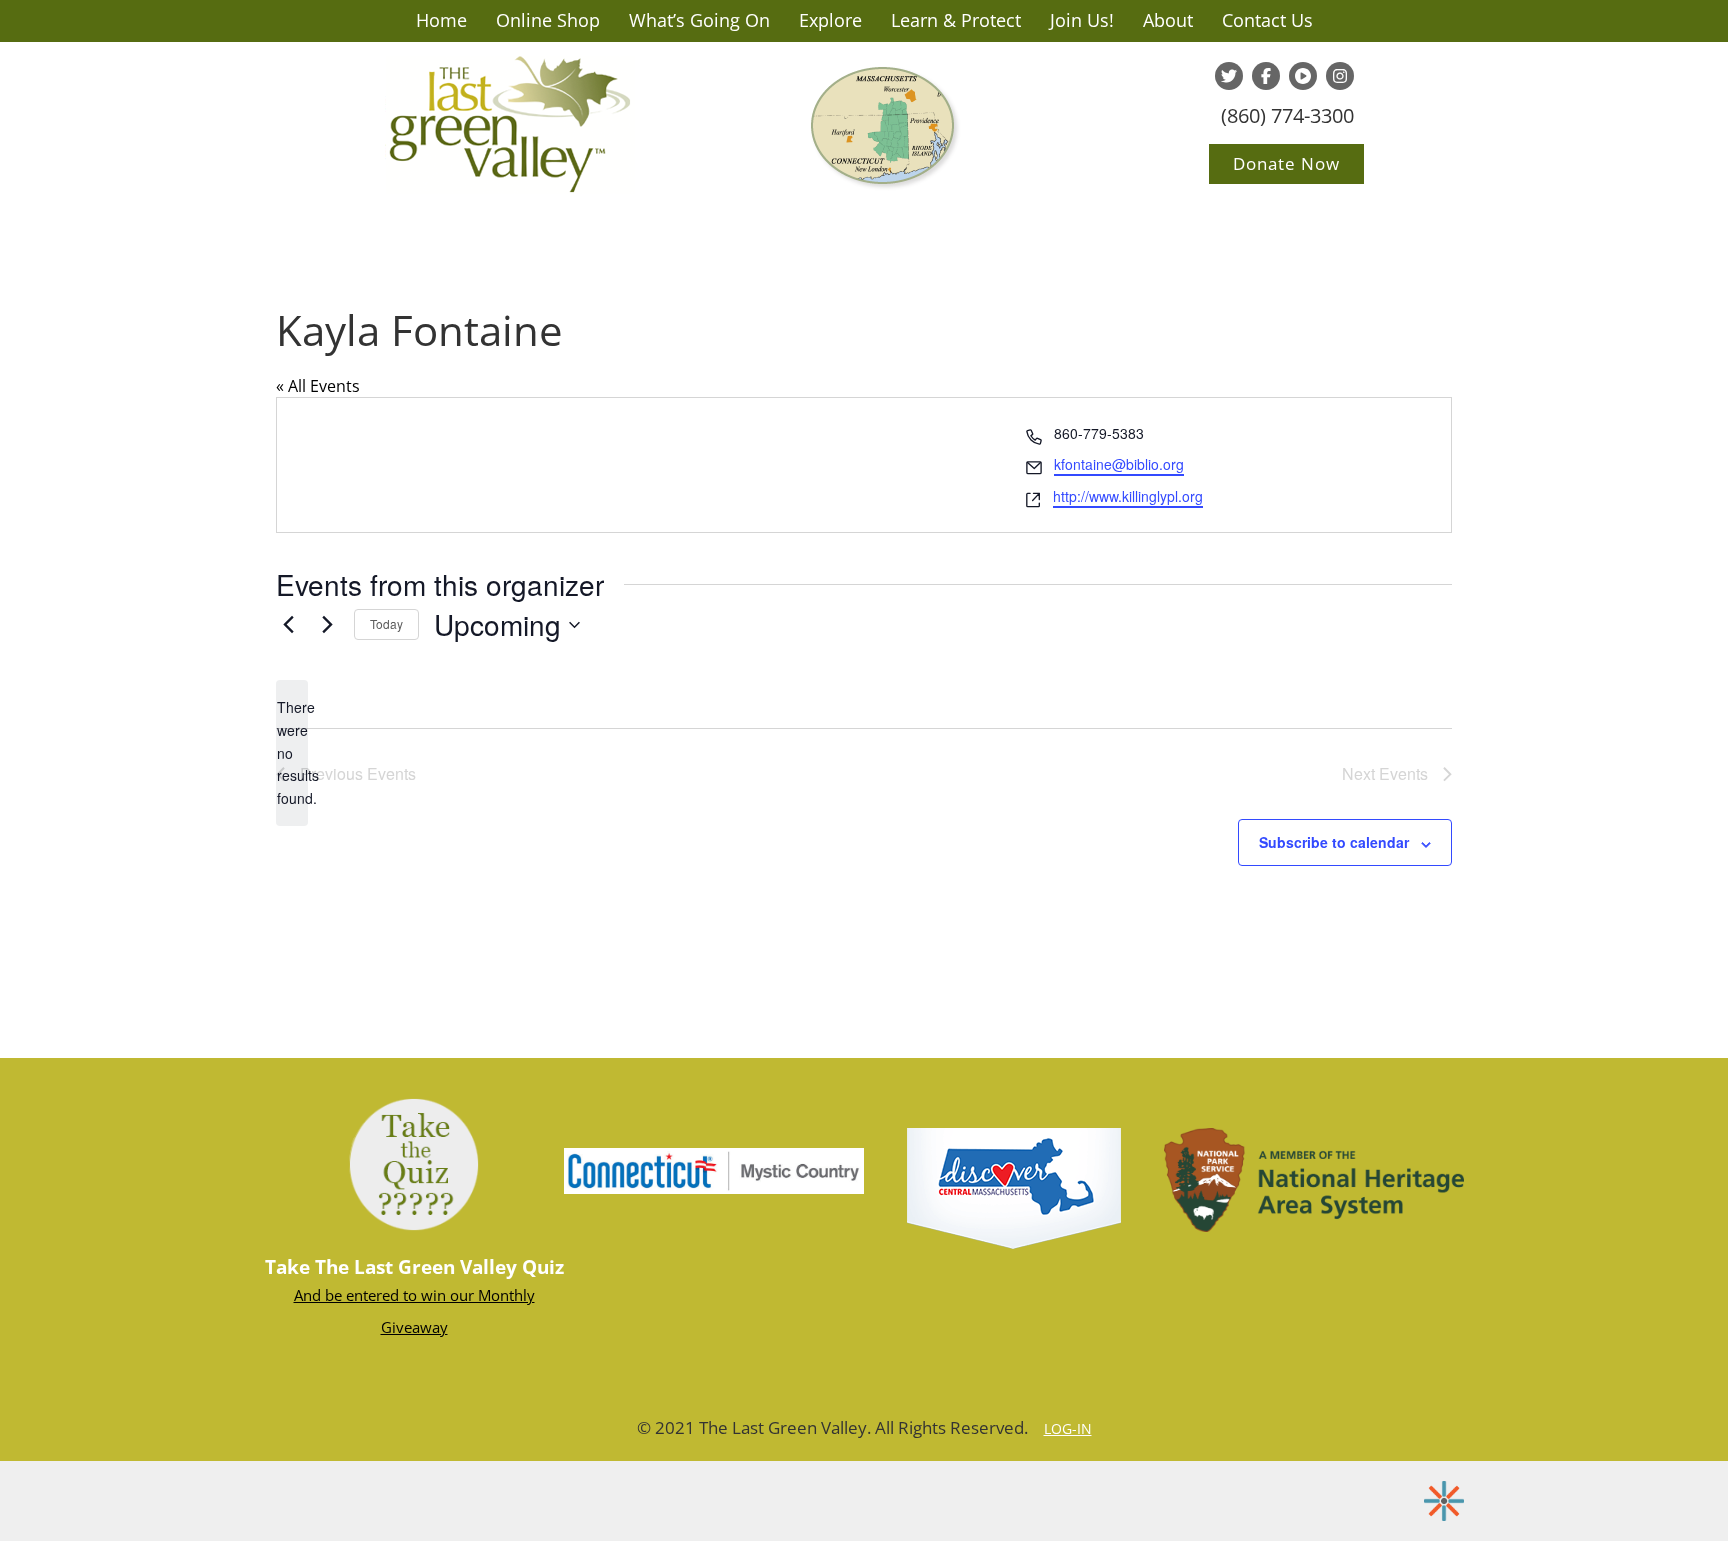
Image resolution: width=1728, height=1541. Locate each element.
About (1168, 20)
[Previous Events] (288, 625)
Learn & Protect (956, 20)
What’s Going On (699, 20)
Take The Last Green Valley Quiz (414, 1267)
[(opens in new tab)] (714, 1169)
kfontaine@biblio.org (1119, 464)
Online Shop (548, 20)
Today (386, 623)
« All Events (318, 386)
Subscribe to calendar (1334, 842)
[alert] (292, 752)
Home (441, 20)
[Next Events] (327, 625)
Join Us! (1082, 20)
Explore (830, 20)
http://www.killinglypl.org (1128, 496)
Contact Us (1267, 20)
